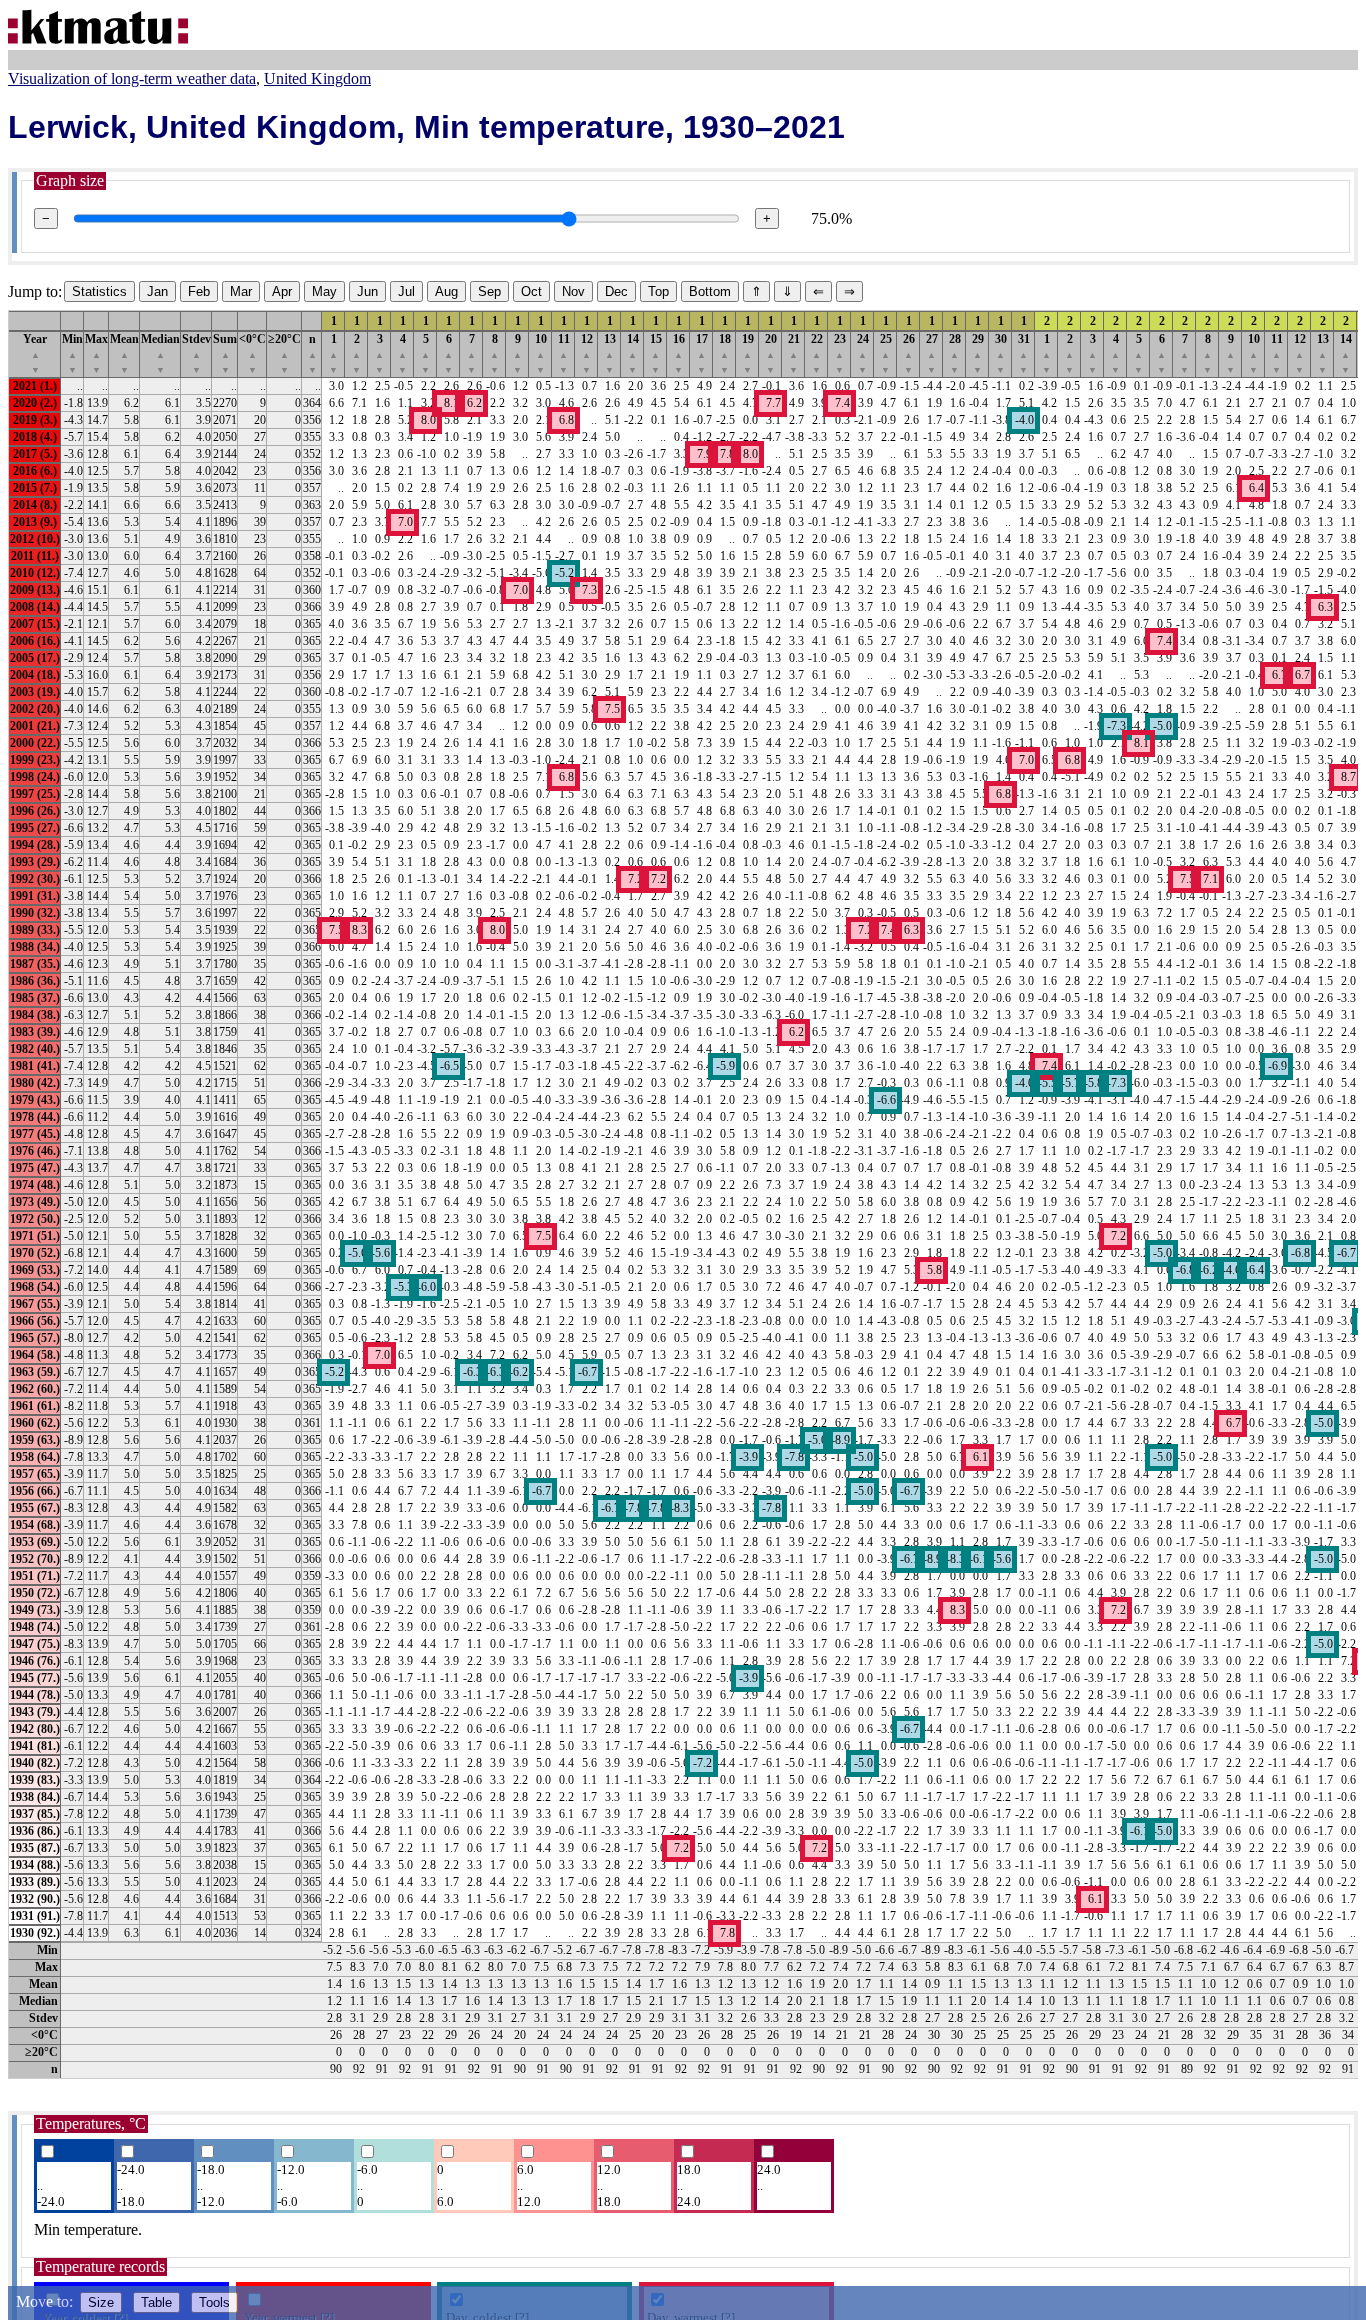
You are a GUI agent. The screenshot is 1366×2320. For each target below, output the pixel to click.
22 (817, 353)
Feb (199, 291)
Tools (214, 2302)
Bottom (710, 291)
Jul (406, 291)
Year (35, 353)
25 (886, 353)
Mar (241, 291)
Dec (616, 291)
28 (955, 353)
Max (96, 353)
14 (633, 353)
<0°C (252, 353)
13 (610, 353)
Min (72, 353)
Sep (489, 291)
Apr (282, 291)
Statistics (99, 291)
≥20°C (284, 353)
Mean (124, 353)
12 (587, 353)
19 (748, 353)
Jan (157, 291)
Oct (531, 291)
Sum (225, 353)
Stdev (196, 353)
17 (702, 353)
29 (978, 353)
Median (160, 353)
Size (101, 2302)
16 (679, 353)
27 (932, 353)
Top (658, 291)
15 (656, 353)
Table (156, 2302)
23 (840, 353)
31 (1024, 353)
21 (794, 353)
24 (863, 353)
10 (541, 353)
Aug (446, 291)
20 (771, 353)
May (324, 291)
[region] (683, 1194)
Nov (573, 291)
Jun (367, 291)
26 (909, 353)
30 (1001, 353)
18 (725, 353)
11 (564, 353)
